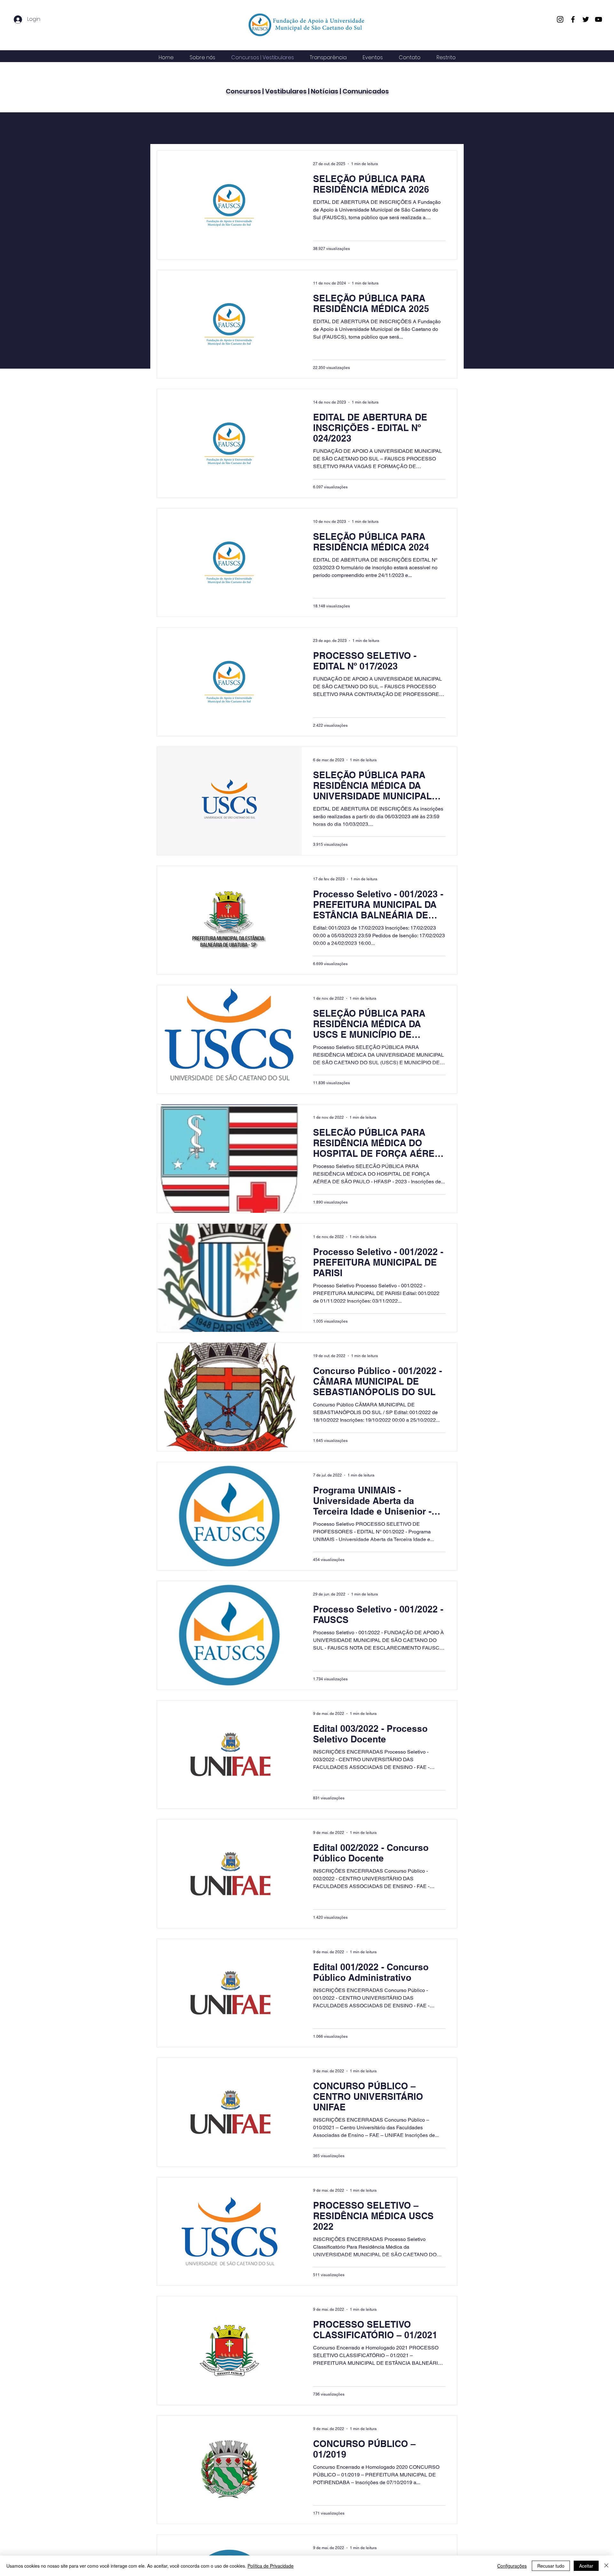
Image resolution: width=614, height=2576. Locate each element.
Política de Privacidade (271, 2566)
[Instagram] (560, 19)
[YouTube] (598, 19)
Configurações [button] (512, 2566)
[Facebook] (573, 19)
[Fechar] (606, 2566)
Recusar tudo (551, 2566)
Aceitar (586, 2566)
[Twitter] (586, 19)
